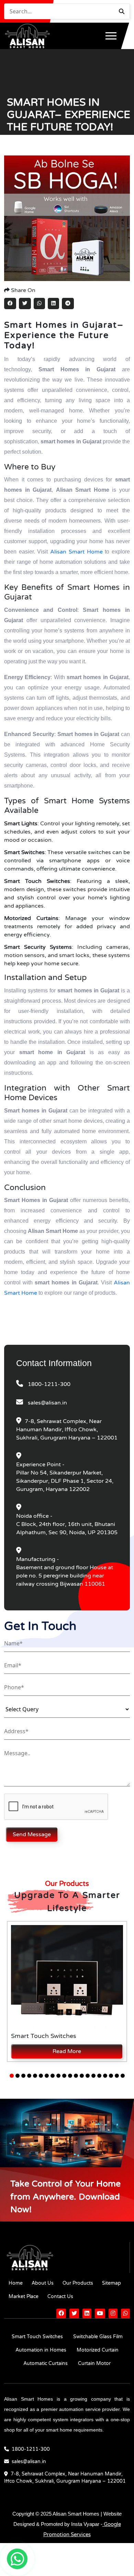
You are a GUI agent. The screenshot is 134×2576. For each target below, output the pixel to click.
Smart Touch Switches (37, 2337)
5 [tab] (35, 2076)
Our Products (78, 2283)
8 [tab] (53, 2076)
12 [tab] (76, 2076)
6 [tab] (41, 2076)
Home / (15, 144)
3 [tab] (23, 2076)
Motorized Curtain (98, 2350)
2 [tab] (18, 2076)
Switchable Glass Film (98, 2337)
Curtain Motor (94, 2363)
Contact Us (60, 2297)
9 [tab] (58, 2076)
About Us (43, 2283)
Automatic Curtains (46, 2363)
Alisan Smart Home (76, 552)
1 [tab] (12, 2076)
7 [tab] (47, 2076)
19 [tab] (117, 2076)
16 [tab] (99, 2076)
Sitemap (111, 2283)
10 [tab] (64, 2076)
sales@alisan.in (47, 1403)
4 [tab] (29, 2076)
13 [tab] (82, 2076)
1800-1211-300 (49, 1384)
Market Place (24, 2297)
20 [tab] (123, 2076)
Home (16, 2283)
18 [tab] (111, 2076)
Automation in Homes (41, 2350)
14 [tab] (88, 2076)
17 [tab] (105, 2076)
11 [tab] (70, 2076)
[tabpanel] (67, 1991)
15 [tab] (93, 2076)
